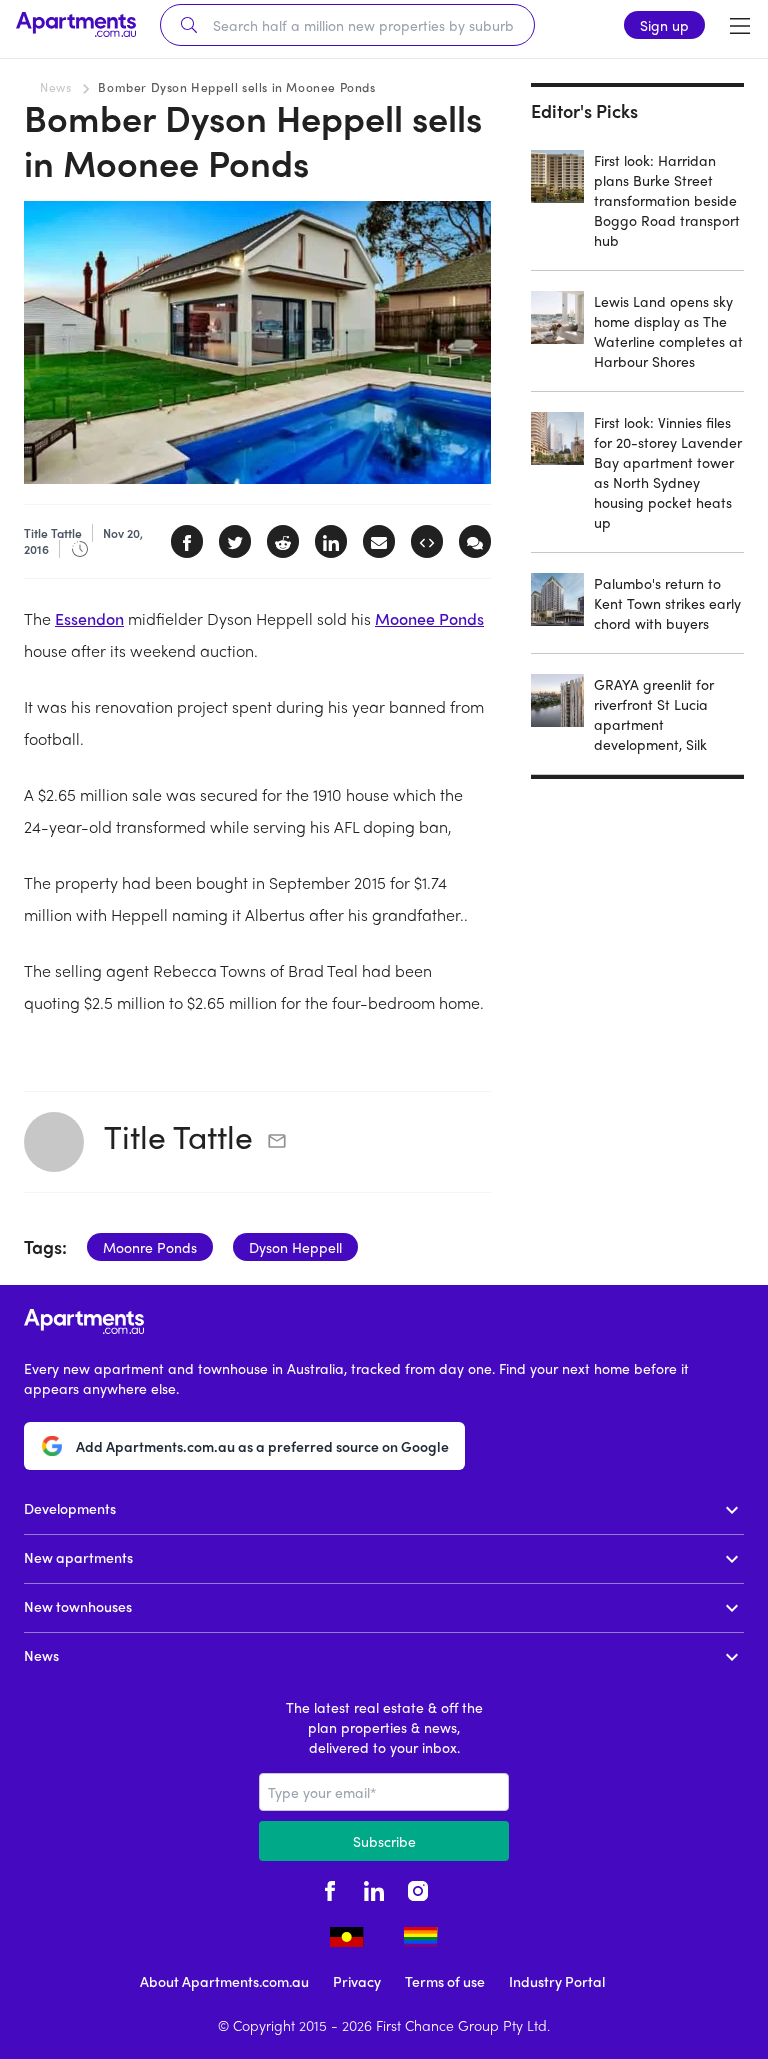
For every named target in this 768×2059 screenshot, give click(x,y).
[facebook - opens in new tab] (330, 1889)
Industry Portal (557, 1981)
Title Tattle (178, 1136)
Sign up (664, 25)
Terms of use (445, 1981)
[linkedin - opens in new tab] (374, 1889)
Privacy (357, 1981)
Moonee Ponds (429, 618)
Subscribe (384, 1841)
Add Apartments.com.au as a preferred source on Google (262, 1446)
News (55, 87)
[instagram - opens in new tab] (418, 1889)
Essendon (89, 618)
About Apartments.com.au (224, 1981)
